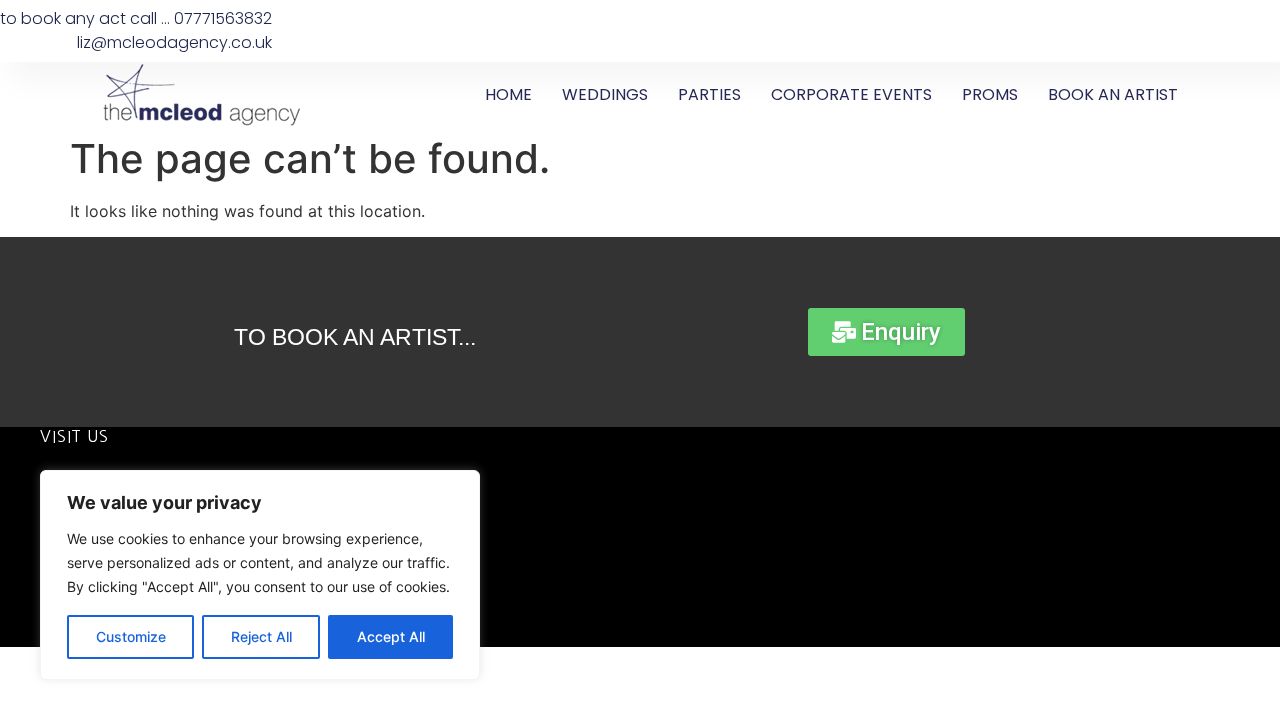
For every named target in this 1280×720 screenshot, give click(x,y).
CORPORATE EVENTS (851, 94)
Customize (131, 636)
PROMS (990, 94)
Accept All (391, 636)
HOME (508, 94)
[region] (260, 575)
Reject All (261, 636)
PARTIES (709, 94)
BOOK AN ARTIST (1113, 94)
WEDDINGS (605, 94)
